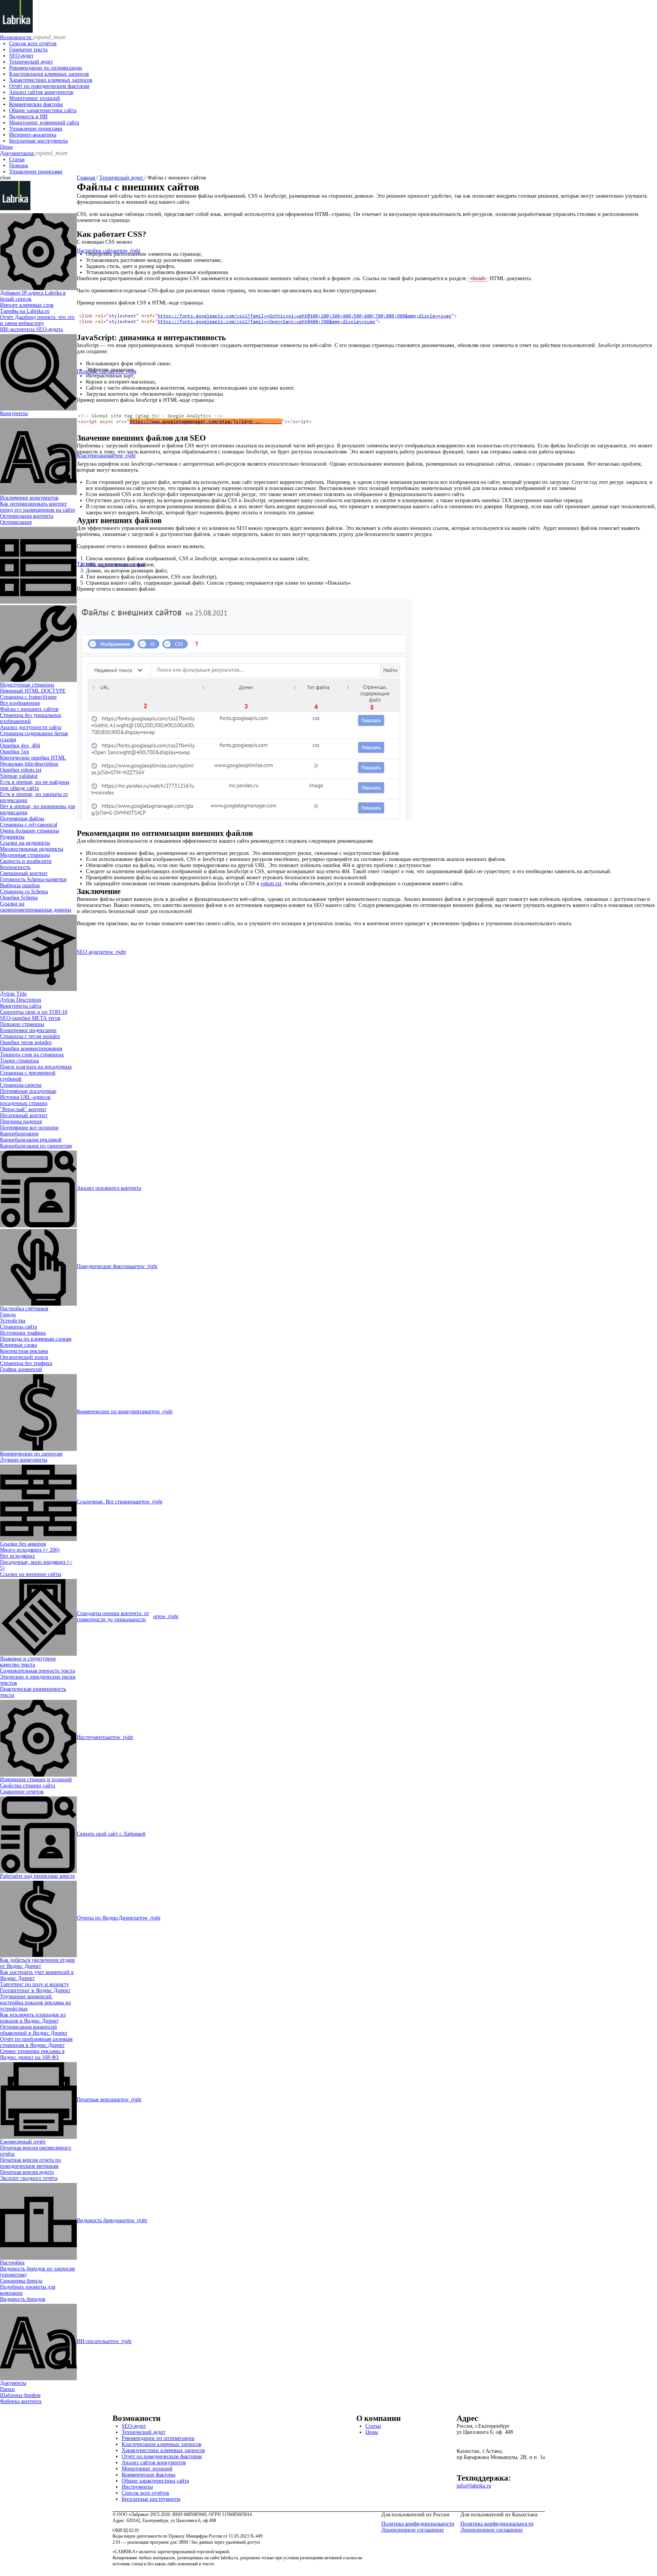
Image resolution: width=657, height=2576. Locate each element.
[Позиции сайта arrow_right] (38, 372)
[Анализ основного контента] (38, 1188)
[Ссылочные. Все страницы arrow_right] (38, 1502)
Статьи (17, 159)
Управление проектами (36, 129)
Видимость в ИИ (28, 117)
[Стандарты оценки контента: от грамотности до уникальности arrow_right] (38, 1617)
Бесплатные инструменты (38, 141)
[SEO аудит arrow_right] (38, 952)
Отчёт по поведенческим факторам (49, 86)
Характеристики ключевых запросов (51, 80)
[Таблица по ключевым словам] (38, 564)
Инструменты (137, 2487)
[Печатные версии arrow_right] (38, 2100)
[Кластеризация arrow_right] (38, 456)
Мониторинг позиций (35, 98)
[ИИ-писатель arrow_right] (38, 2341)
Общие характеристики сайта (43, 110)
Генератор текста (28, 50)
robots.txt (271, 884)
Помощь (19, 166)
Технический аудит (31, 62)
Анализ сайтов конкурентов (41, 92)
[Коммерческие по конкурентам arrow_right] (38, 1412)
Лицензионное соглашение (413, 2530)
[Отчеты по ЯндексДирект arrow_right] (38, 1918)
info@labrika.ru (474, 2486)
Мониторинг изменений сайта (44, 123)
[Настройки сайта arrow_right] (38, 251)
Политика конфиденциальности (418, 2524)
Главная (86, 178)
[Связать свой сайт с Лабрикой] (38, 1834)
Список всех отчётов (33, 44)
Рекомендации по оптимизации (46, 68)
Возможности (33, 37)
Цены (6, 147)
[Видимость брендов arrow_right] (38, 2221)
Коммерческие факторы (36, 104)
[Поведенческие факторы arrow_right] (38, 1267)
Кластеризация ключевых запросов (49, 74)
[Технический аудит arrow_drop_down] (38, 643)
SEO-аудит (21, 56)
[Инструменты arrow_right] (38, 1737)
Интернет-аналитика (33, 135)
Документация (34, 153)
